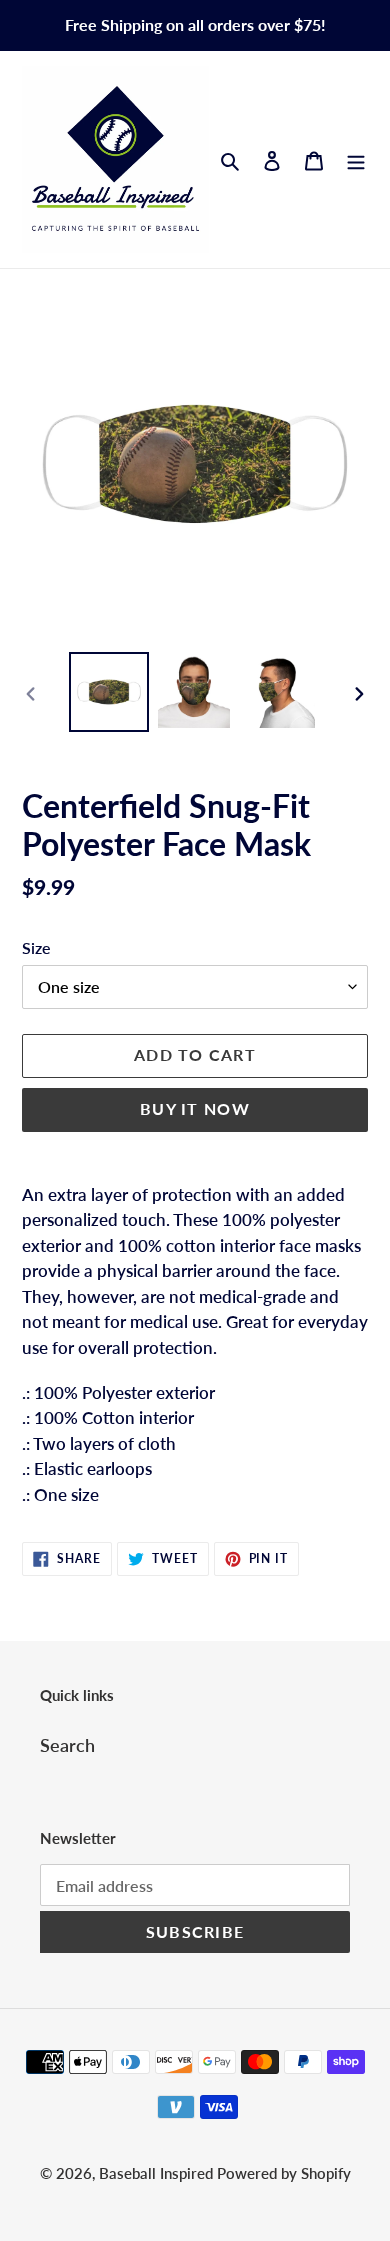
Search (67, 1745)
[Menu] (356, 159)
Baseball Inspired (158, 2173)
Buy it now (195, 1108)
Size (36, 947)
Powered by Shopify (284, 2173)
